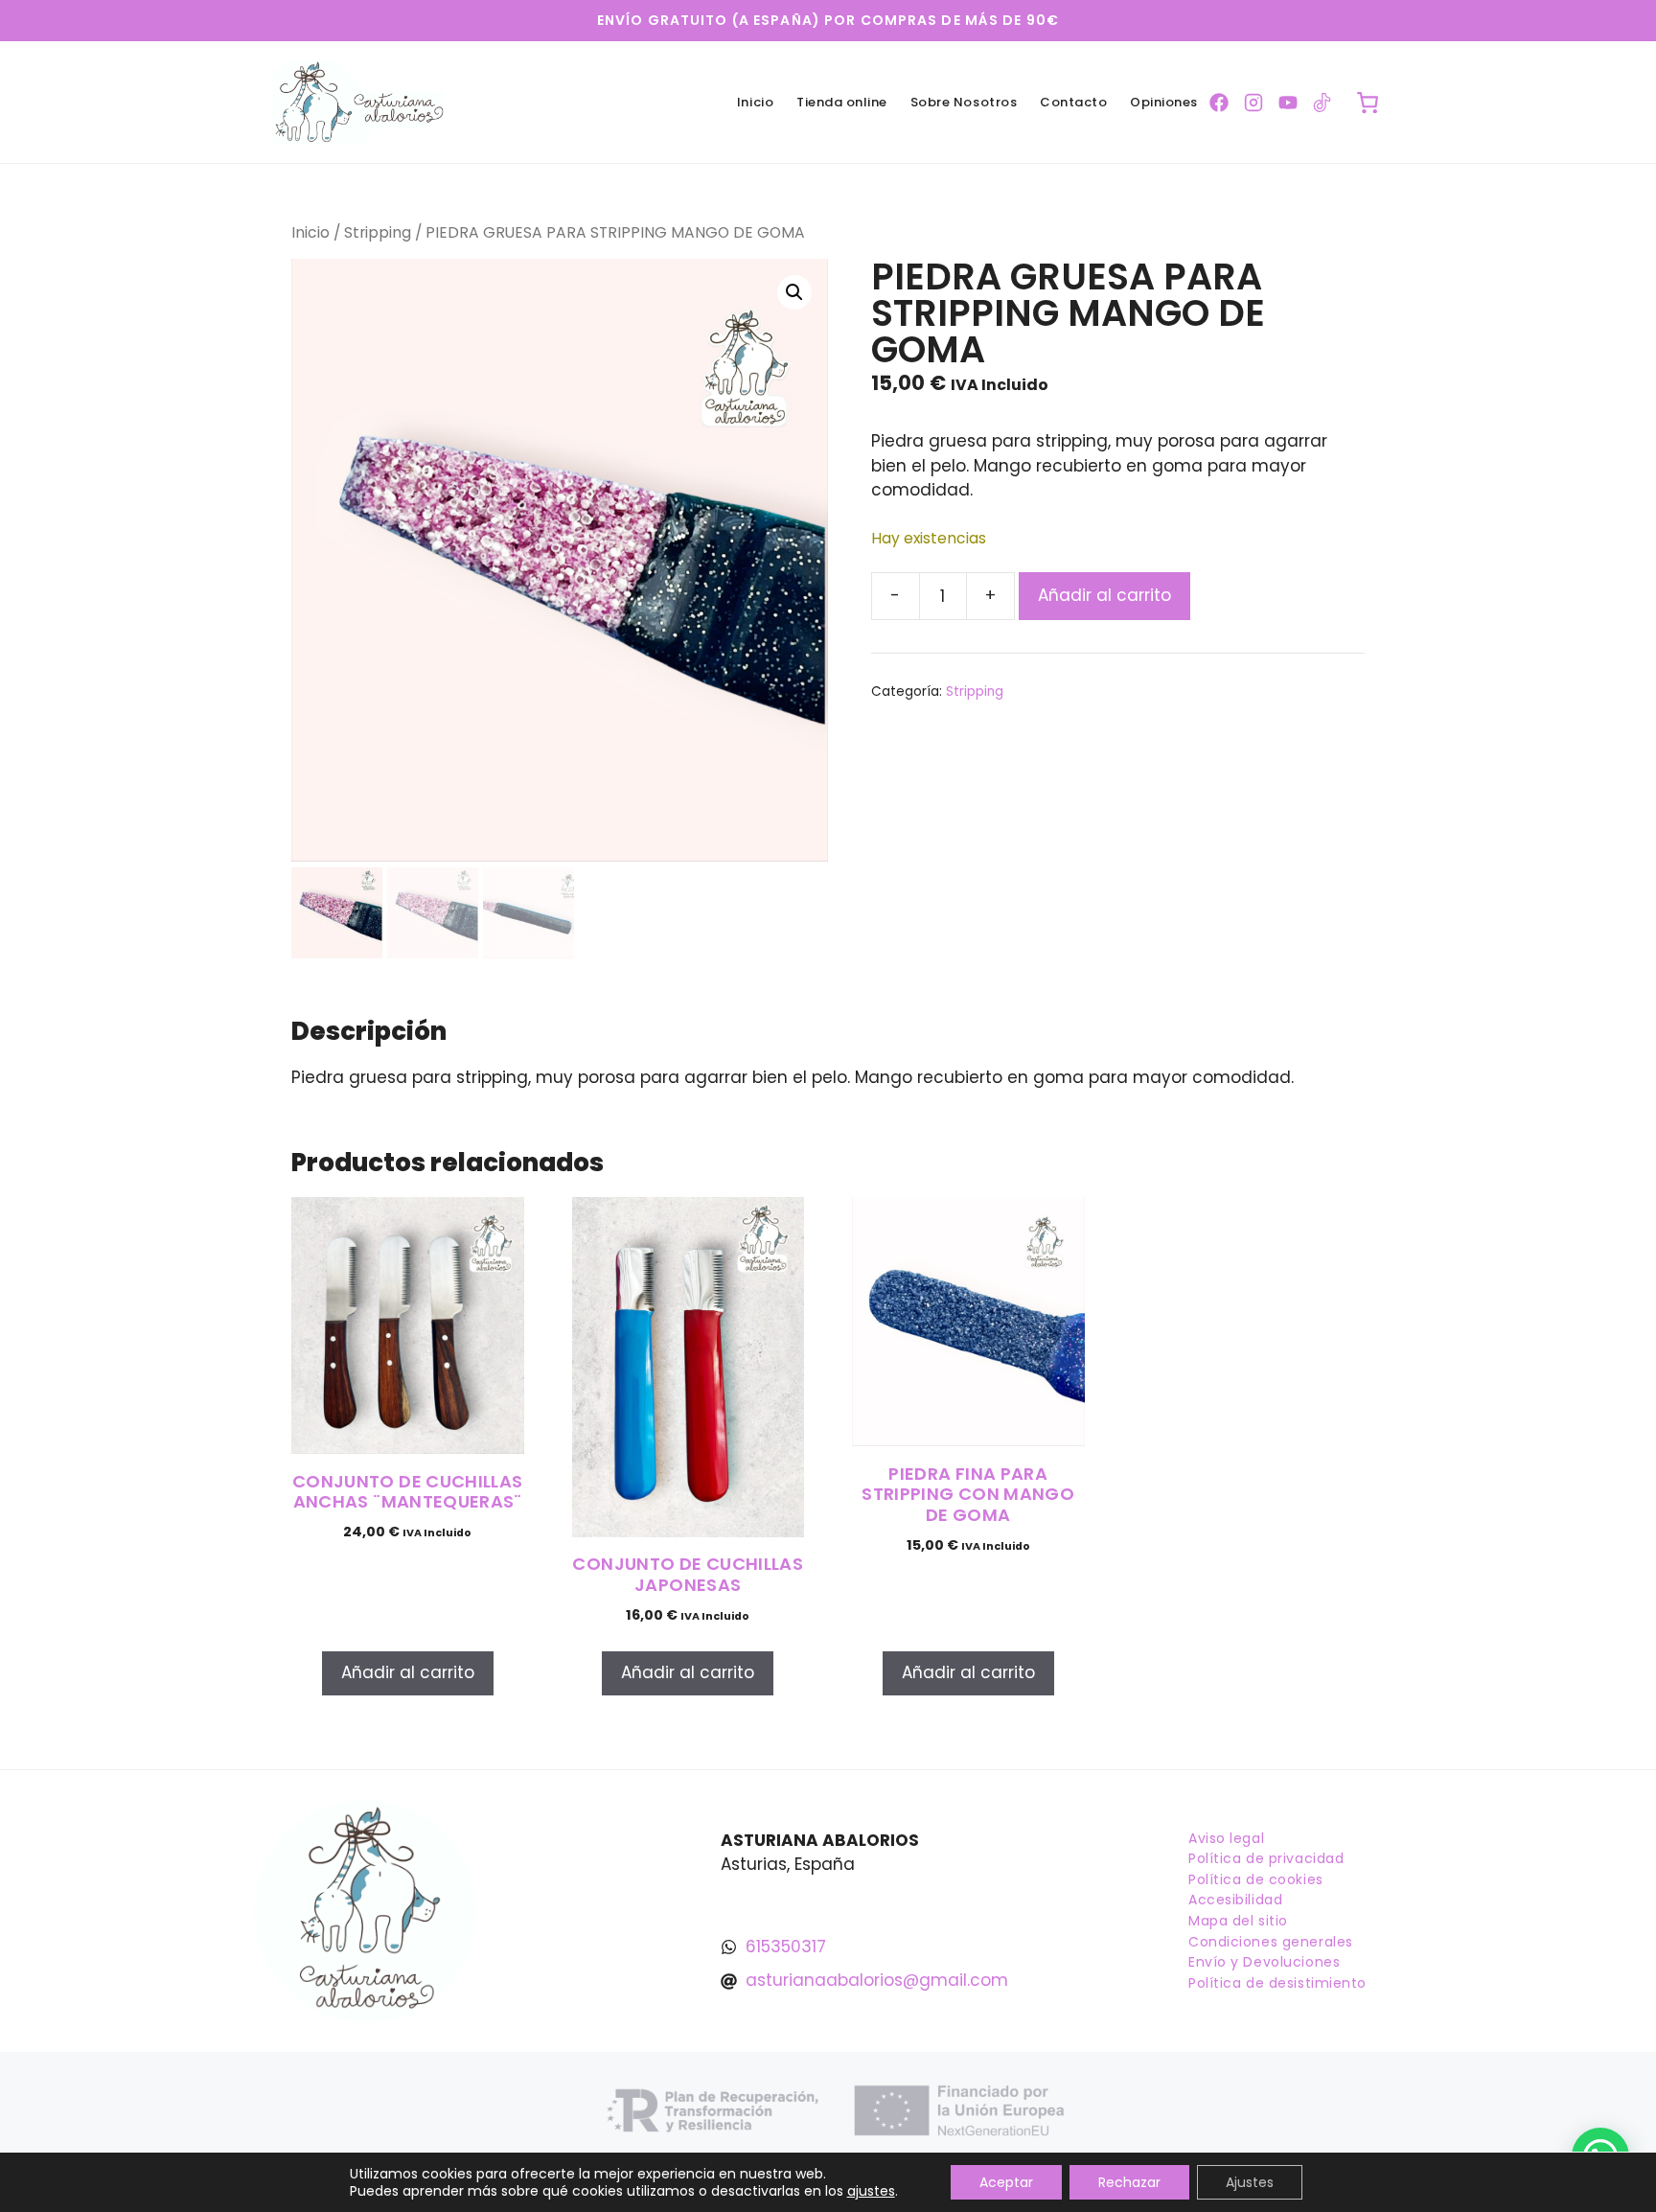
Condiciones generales (1271, 1942)
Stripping (378, 232)
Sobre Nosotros (964, 102)
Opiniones (1164, 102)
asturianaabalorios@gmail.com (877, 1980)
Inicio (755, 102)
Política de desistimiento (1277, 1983)
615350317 (786, 1947)
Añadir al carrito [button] (408, 1672)
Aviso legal (1226, 1838)
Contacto (1073, 102)
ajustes (871, 2191)
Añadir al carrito (1104, 595)
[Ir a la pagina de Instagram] (1253, 103)
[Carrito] (1368, 103)
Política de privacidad (1266, 1858)
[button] (794, 292)
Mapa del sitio (1238, 1921)
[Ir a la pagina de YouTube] (1288, 103)
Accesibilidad (1235, 1900)
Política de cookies (1256, 1879)
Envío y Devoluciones (1264, 1962)
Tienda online (842, 102)
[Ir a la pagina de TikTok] (1322, 103)
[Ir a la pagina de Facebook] (1219, 103)
